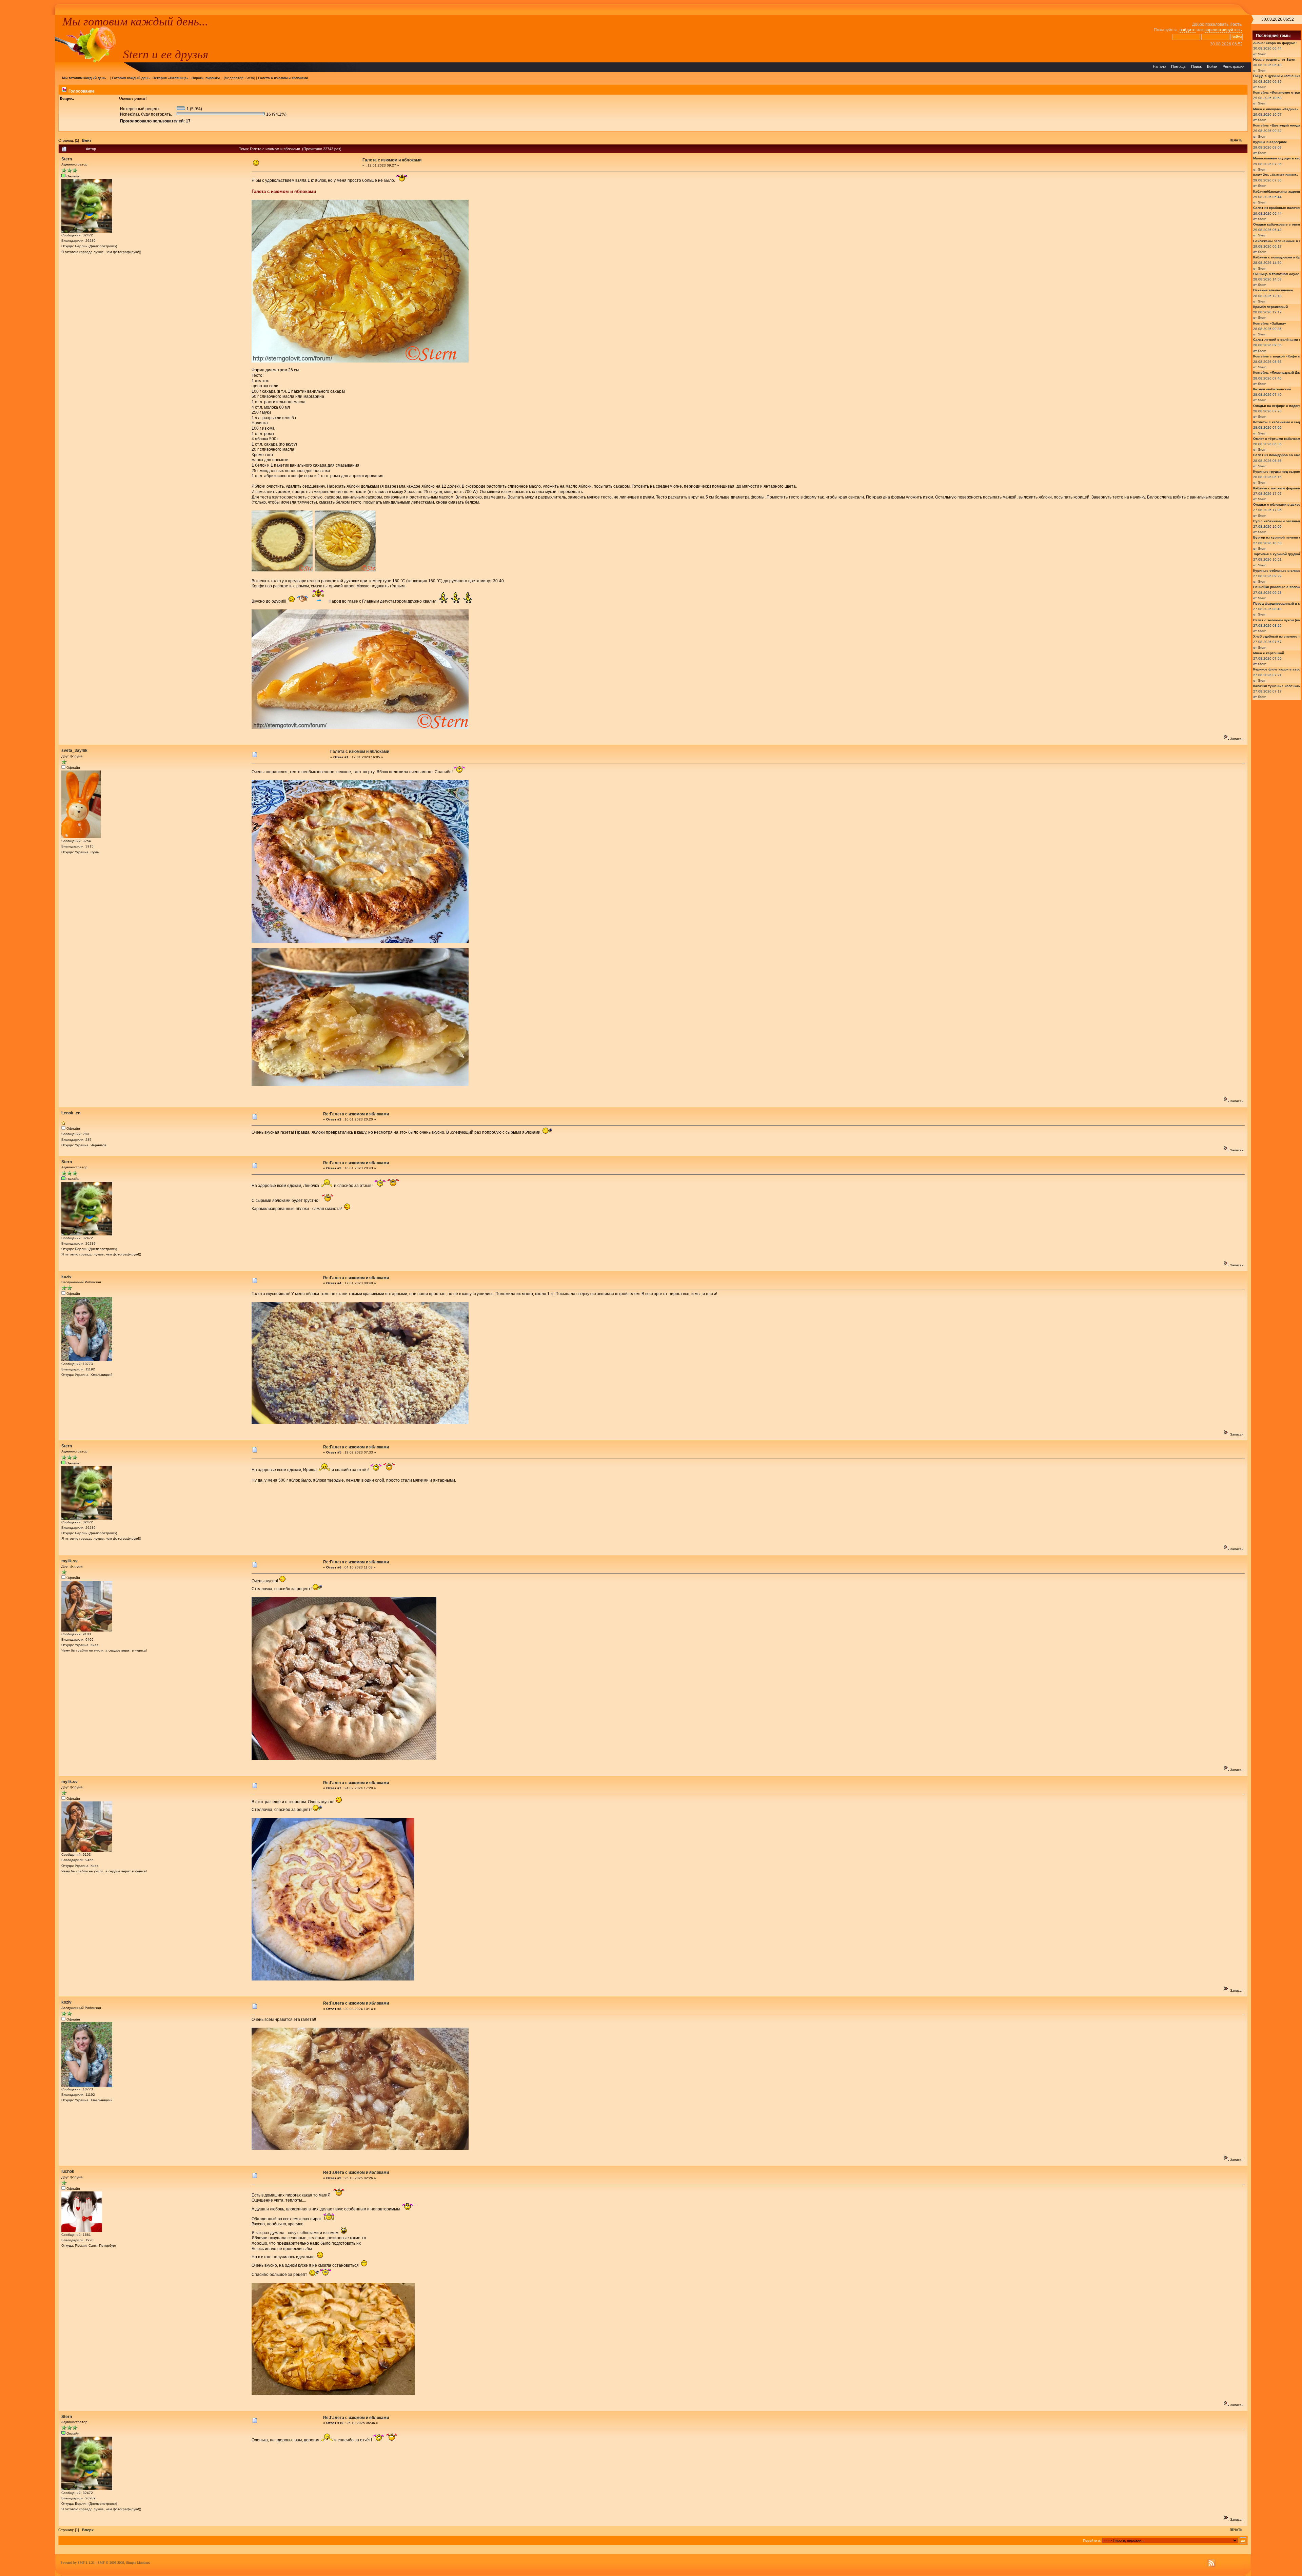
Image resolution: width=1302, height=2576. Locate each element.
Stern (250, 78)
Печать (1236, 140)
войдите (1188, 30)
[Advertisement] (27, 117)
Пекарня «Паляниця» (171, 78)
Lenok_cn (71, 1113)
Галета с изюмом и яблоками (283, 78)
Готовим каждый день (131, 78)
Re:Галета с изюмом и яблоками (356, 1114)
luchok (68, 2171)
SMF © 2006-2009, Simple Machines (124, 2563)
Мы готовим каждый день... (135, 21)
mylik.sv (70, 1561)
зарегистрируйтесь (1223, 30)
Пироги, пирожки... (207, 78)
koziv (66, 1277)
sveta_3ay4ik (74, 750)
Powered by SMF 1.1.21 (78, 2563)
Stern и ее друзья (166, 54)
